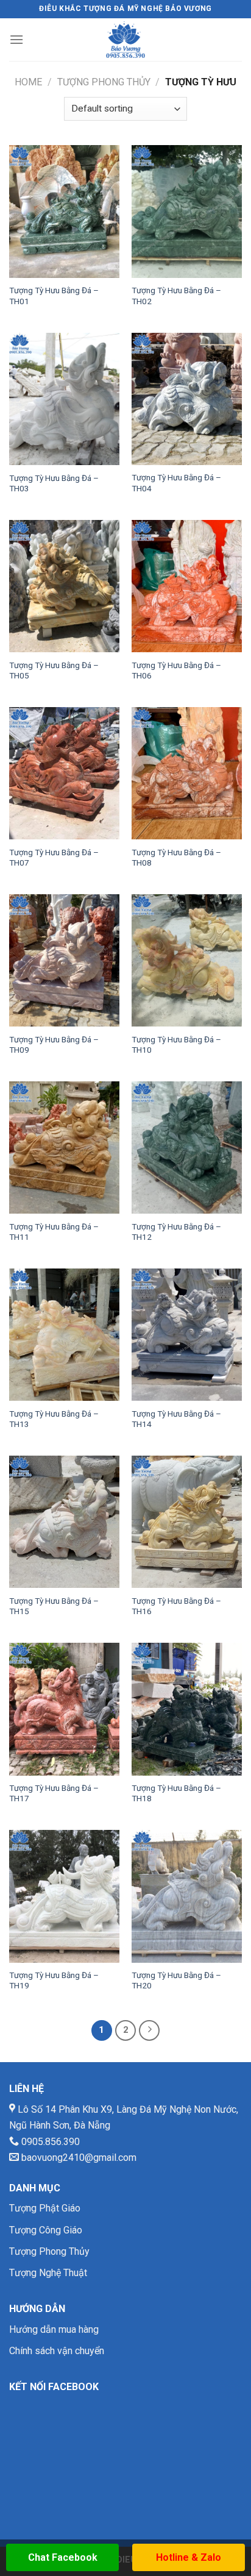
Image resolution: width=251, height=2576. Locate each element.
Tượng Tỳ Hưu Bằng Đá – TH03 (54, 483)
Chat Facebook (63, 2557)
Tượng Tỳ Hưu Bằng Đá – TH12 (176, 1232)
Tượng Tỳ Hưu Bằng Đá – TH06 (176, 671)
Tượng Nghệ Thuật (48, 2273)
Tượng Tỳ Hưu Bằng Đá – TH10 (176, 1045)
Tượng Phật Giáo (45, 2208)
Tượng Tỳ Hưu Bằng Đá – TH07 (54, 858)
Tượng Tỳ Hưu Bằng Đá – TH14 (176, 1419)
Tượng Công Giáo (46, 2230)
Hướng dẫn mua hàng (54, 2329)
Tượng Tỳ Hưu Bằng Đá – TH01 (54, 296)
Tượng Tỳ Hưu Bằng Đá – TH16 (176, 1606)
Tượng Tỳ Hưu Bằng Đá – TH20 (176, 1980)
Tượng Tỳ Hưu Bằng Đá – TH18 (176, 1793)
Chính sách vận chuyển (57, 2351)
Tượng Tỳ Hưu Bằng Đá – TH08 (176, 858)
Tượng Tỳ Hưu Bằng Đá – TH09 (54, 1045)
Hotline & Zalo (189, 2557)
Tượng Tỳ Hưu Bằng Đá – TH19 (54, 1980)
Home (28, 82)
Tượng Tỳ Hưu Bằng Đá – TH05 (54, 671)
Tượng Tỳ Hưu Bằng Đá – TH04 (176, 483)
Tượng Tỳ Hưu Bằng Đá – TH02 (176, 296)
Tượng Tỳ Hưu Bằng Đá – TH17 (54, 1793)
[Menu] (16, 39)
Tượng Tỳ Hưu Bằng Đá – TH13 (54, 1419)
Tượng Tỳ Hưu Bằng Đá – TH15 (54, 1606)
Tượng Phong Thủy (104, 82)
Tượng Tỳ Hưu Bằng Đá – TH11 (54, 1232)
